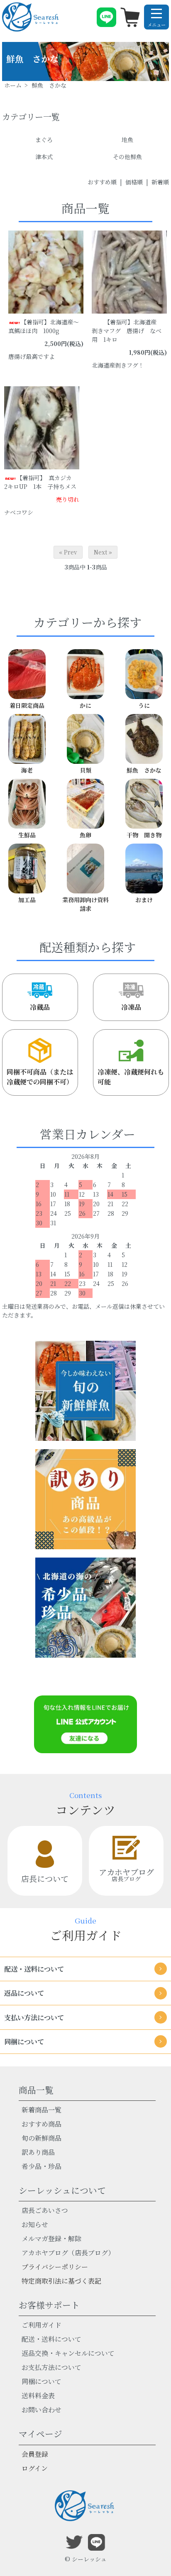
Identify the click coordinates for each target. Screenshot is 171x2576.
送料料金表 (38, 2396)
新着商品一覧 (42, 2110)
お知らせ (35, 2224)
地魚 (127, 140)
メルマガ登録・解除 (51, 2239)
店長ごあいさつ (45, 2210)
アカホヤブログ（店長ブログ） (68, 2253)
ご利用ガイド (42, 2325)
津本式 (44, 157)
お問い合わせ (42, 2410)
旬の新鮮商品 (42, 2138)
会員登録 (35, 2454)
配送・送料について (51, 2339)
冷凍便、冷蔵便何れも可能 (131, 1077)
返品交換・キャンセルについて (68, 2353)
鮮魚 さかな (49, 85)
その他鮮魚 (127, 157)
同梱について (42, 2381)
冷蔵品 (40, 1007)
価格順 (134, 182)
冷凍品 (131, 1007)
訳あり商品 (38, 2152)
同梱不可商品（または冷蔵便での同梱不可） (40, 1077)
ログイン (35, 2468)
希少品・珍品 (42, 2166)
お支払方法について (51, 2367)
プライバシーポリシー (55, 2267)
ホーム (13, 85)
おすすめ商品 (42, 2124)
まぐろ (44, 140)
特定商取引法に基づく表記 (61, 2281)
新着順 (160, 182)
